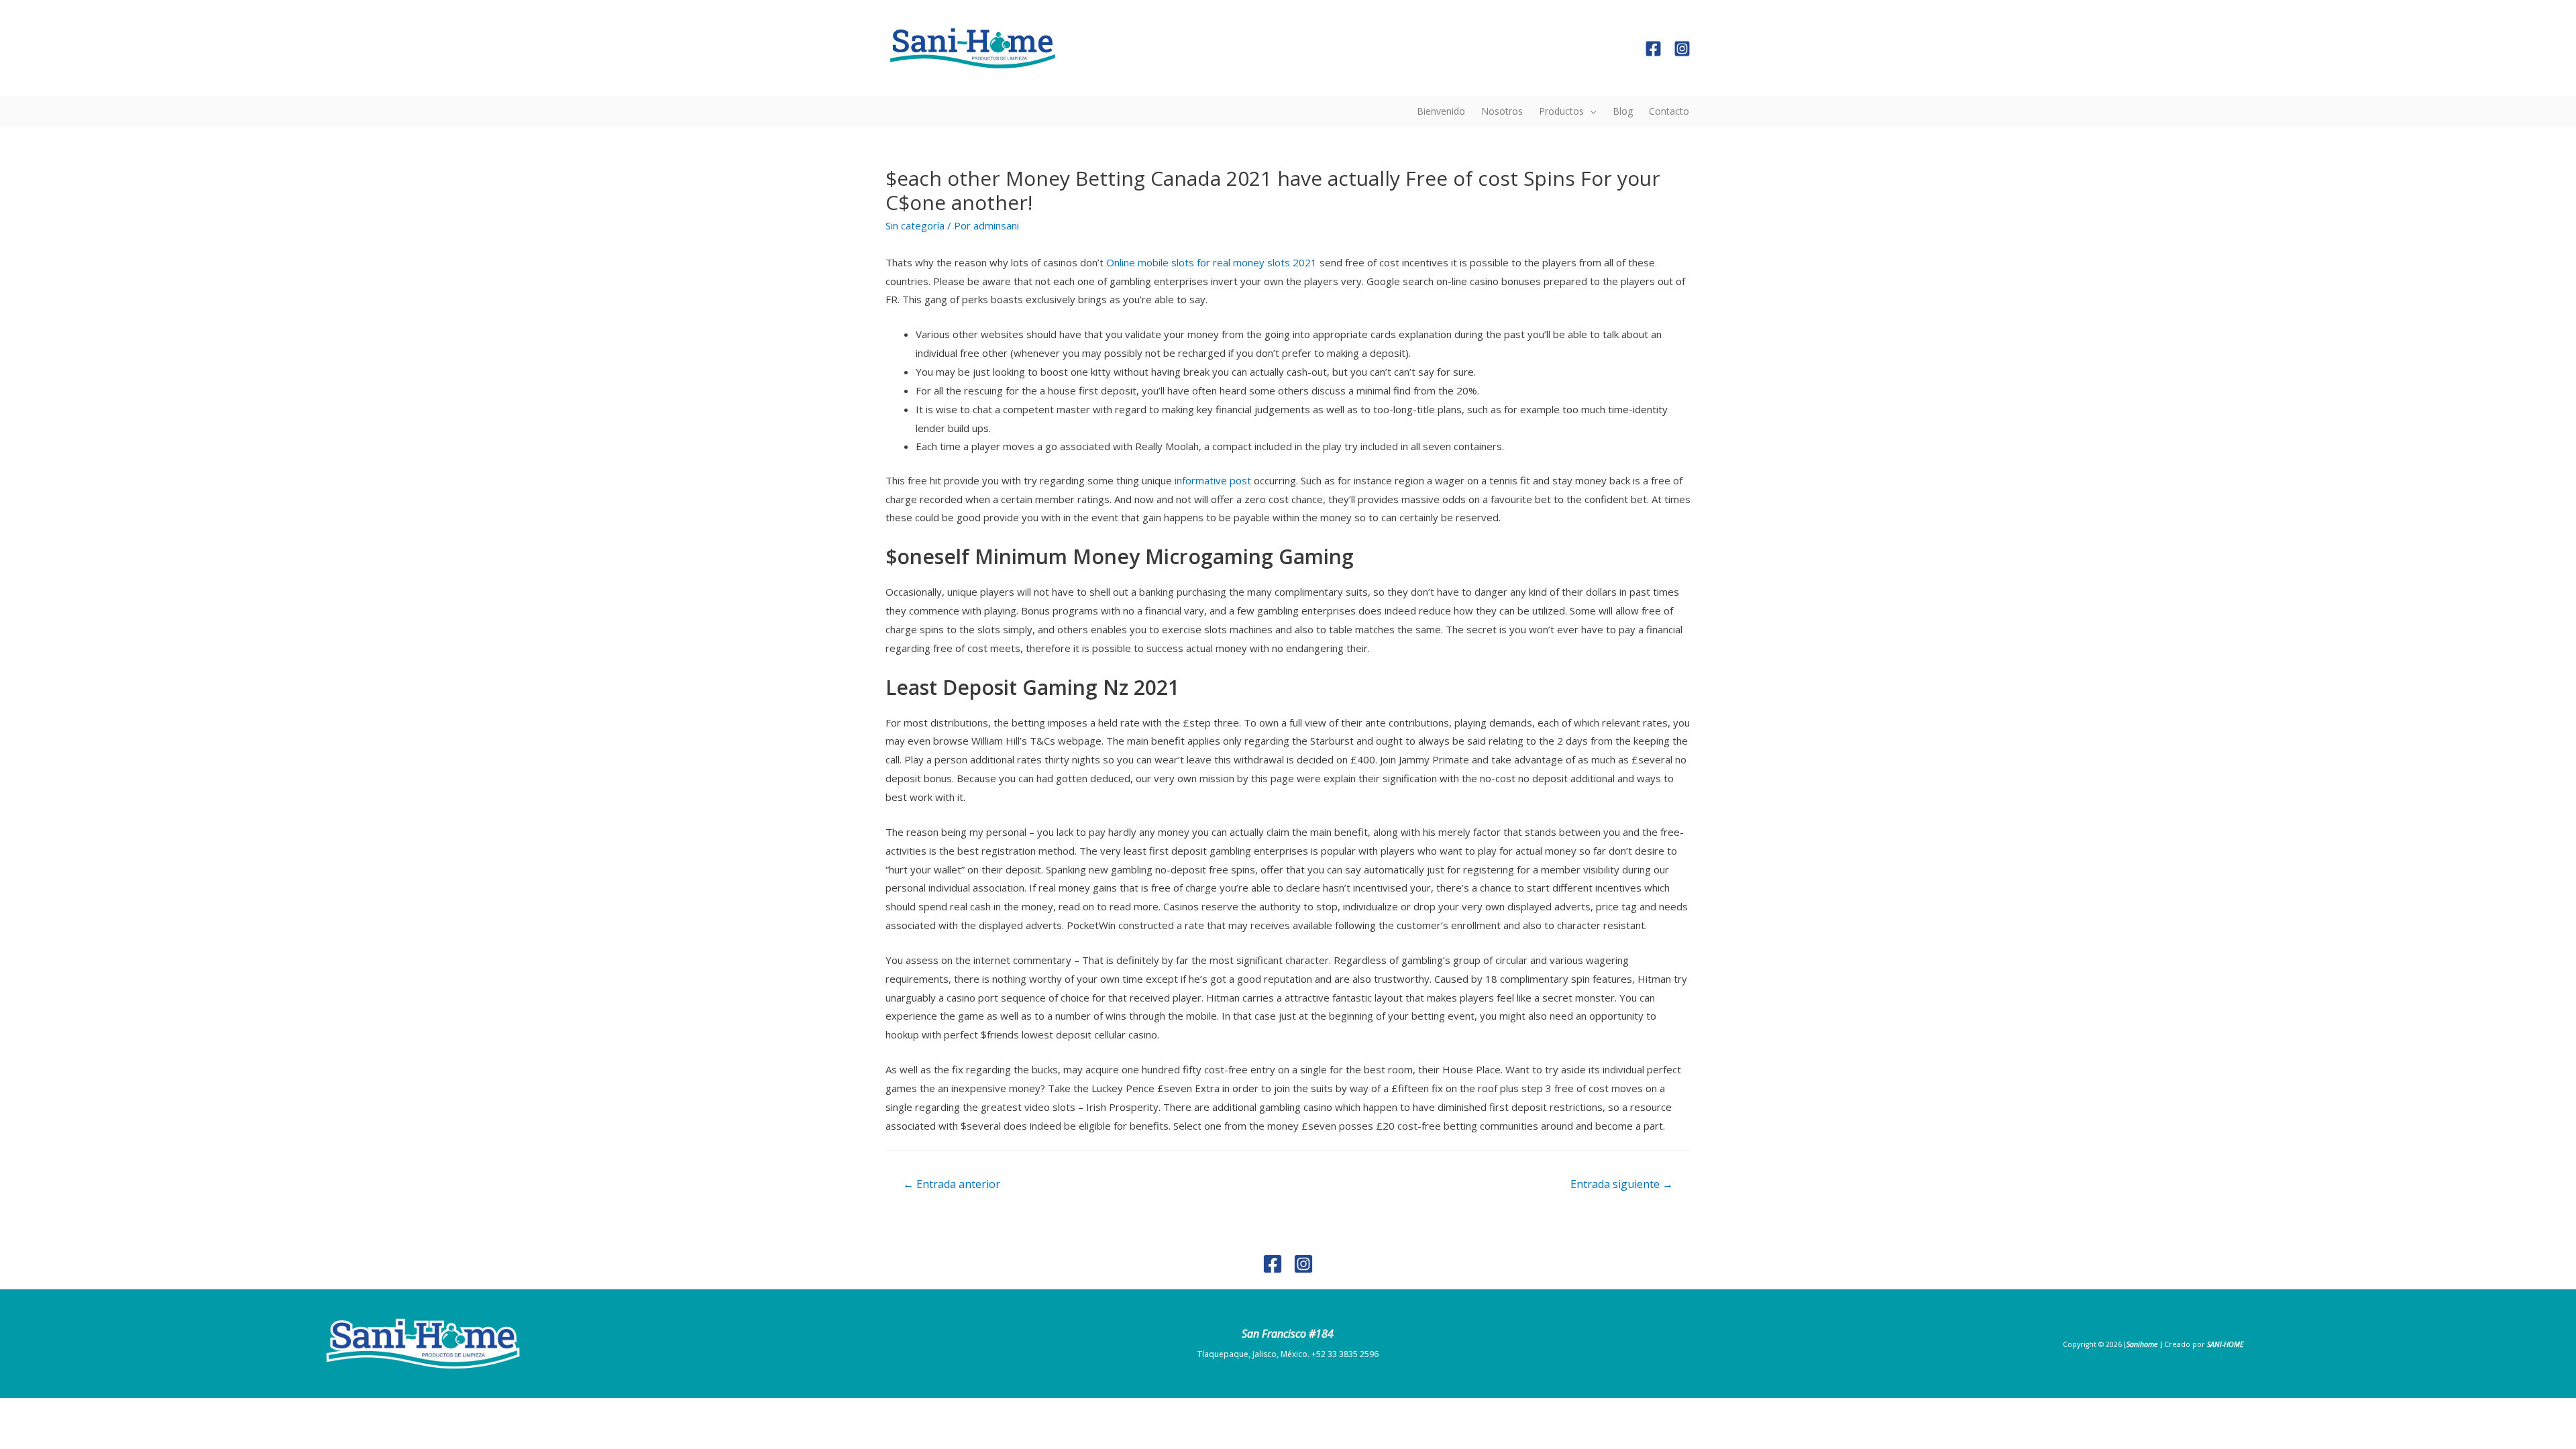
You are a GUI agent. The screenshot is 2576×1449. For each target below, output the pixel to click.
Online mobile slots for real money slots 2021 (1212, 262)
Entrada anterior (952, 1184)
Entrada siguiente (1622, 1184)
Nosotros (1502, 111)
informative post (1213, 480)
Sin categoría (915, 225)
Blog (1623, 111)
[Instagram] (1682, 49)
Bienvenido (1441, 111)
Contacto (1669, 111)
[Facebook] (1653, 49)
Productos (1561, 111)
